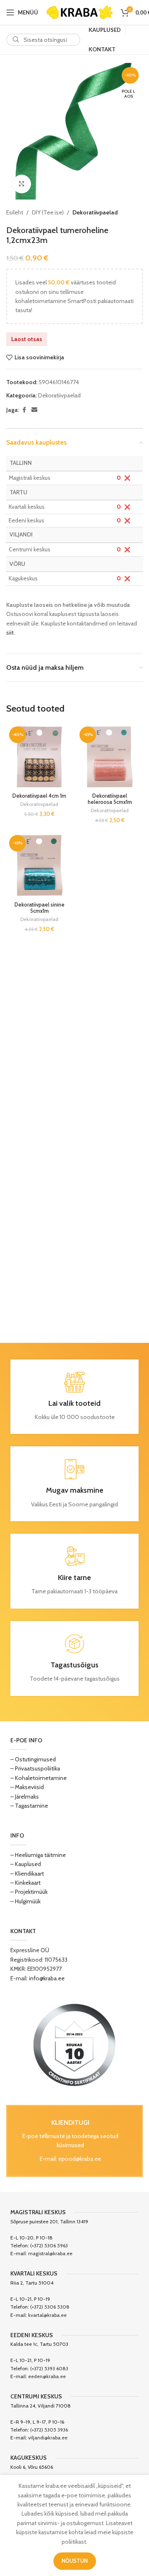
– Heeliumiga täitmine (38, 1855)
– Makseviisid (27, 1787)
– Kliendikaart (27, 1874)
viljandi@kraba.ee (48, 2438)
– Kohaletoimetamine (38, 1778)
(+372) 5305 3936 (49, 2430)
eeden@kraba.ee (47, 2376)
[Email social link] (34, 410)
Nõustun (75, 2561)
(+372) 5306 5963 (49, 2245)
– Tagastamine (29, 1806)
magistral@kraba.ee (50, 2253)
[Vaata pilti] (22, 184)
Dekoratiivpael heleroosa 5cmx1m (110, 799)
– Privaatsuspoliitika (35, 1768)
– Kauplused (26, 1864)
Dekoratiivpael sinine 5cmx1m (40, 908)
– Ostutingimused (33, 1759)
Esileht (15, 212)
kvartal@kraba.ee (47, 2315)
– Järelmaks (25, 1797)
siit (10, 633)
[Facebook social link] (24, 410)
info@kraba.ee (47, 1978)
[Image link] (74, 2044)
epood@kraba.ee (80, 2159)
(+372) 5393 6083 (49, 2368)
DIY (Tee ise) (48, 212)
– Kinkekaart (25, 1883)
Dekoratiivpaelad (95, 212)
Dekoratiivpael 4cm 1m (39, 796)
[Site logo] (79, 12)
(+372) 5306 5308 (50, 2307)
